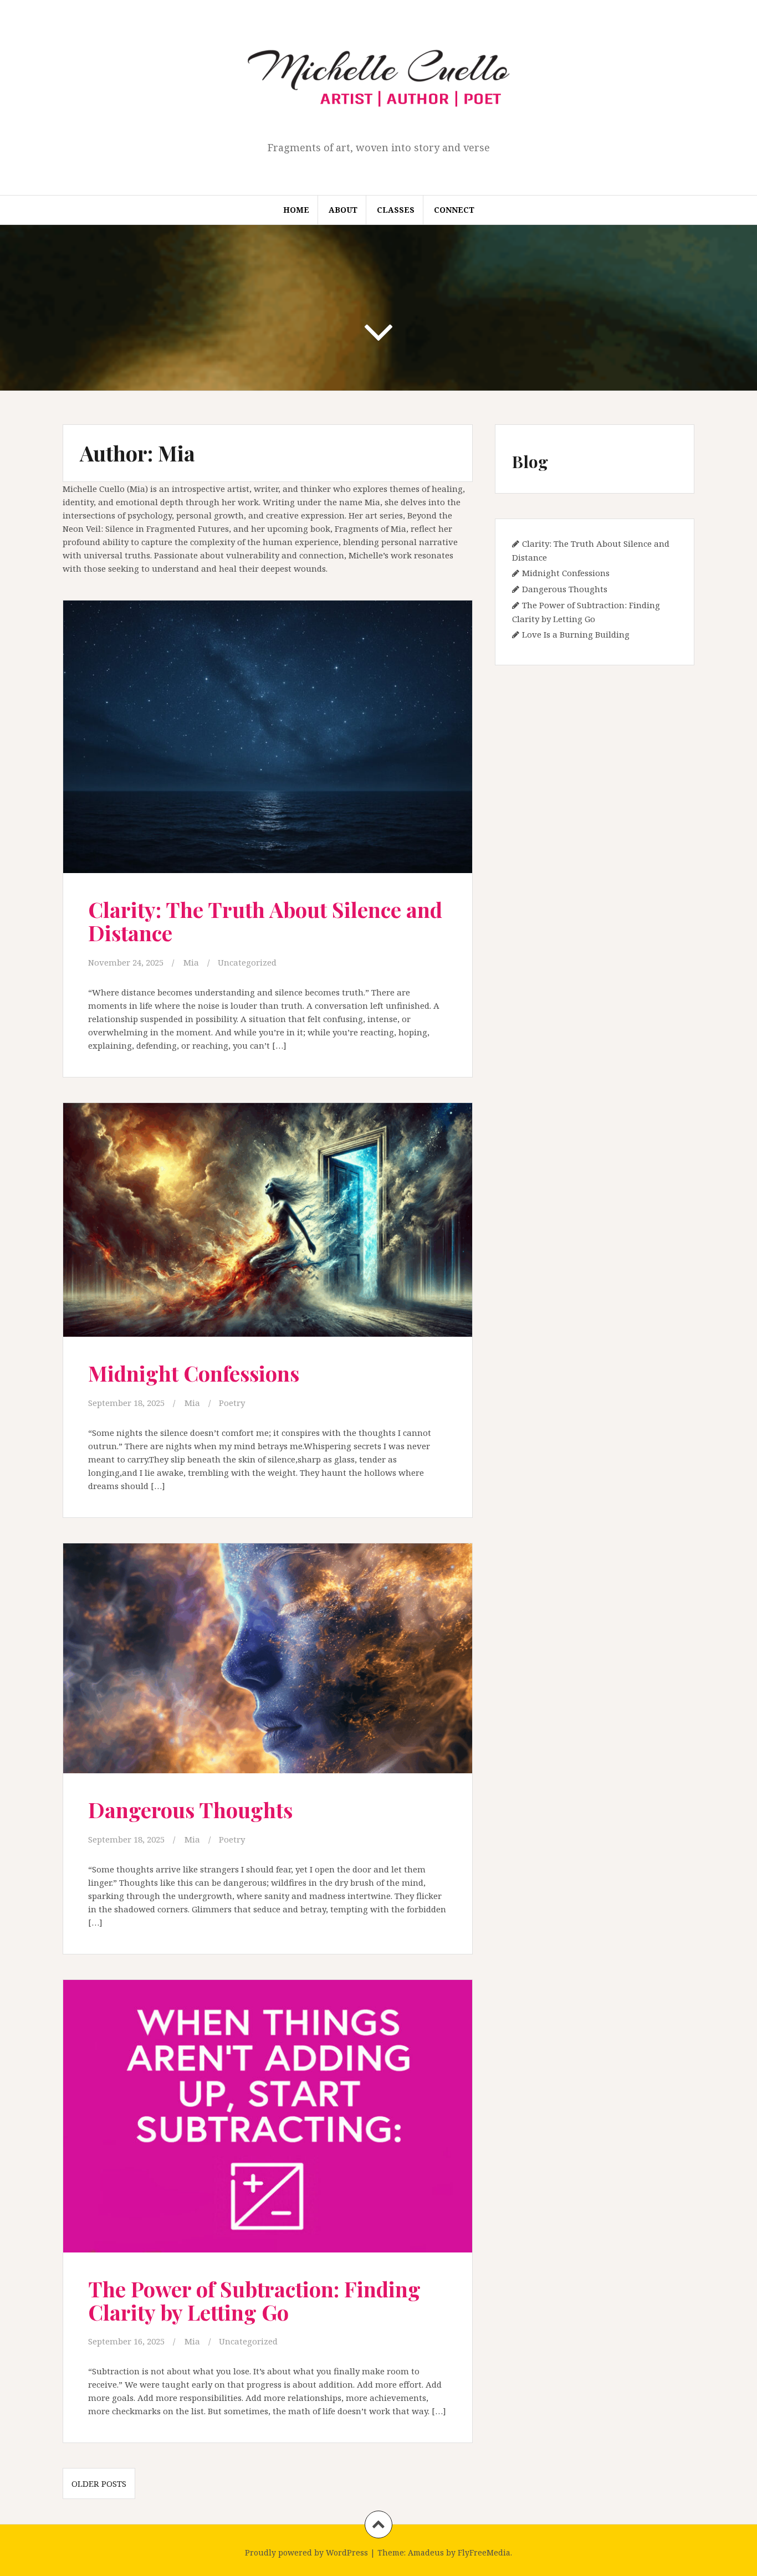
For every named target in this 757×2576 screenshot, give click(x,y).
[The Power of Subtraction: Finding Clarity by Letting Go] (267, 2119)
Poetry (232, 1403)
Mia (191, 962)
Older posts (99, 2483)
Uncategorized (247, 962)
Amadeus (426, 2552)
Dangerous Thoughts (190, 1810)
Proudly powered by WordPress (306, 2552)
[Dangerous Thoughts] (267, 1665)
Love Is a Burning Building (576, 634)
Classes (396, 210)
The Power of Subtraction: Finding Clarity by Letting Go (254, 2300)
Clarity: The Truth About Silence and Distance (265, 921)
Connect (454, 210)
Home (296, 210)
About (343, 210)
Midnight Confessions (194, 1373)
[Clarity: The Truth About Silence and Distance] (267, 740)
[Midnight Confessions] (267, 1226)
